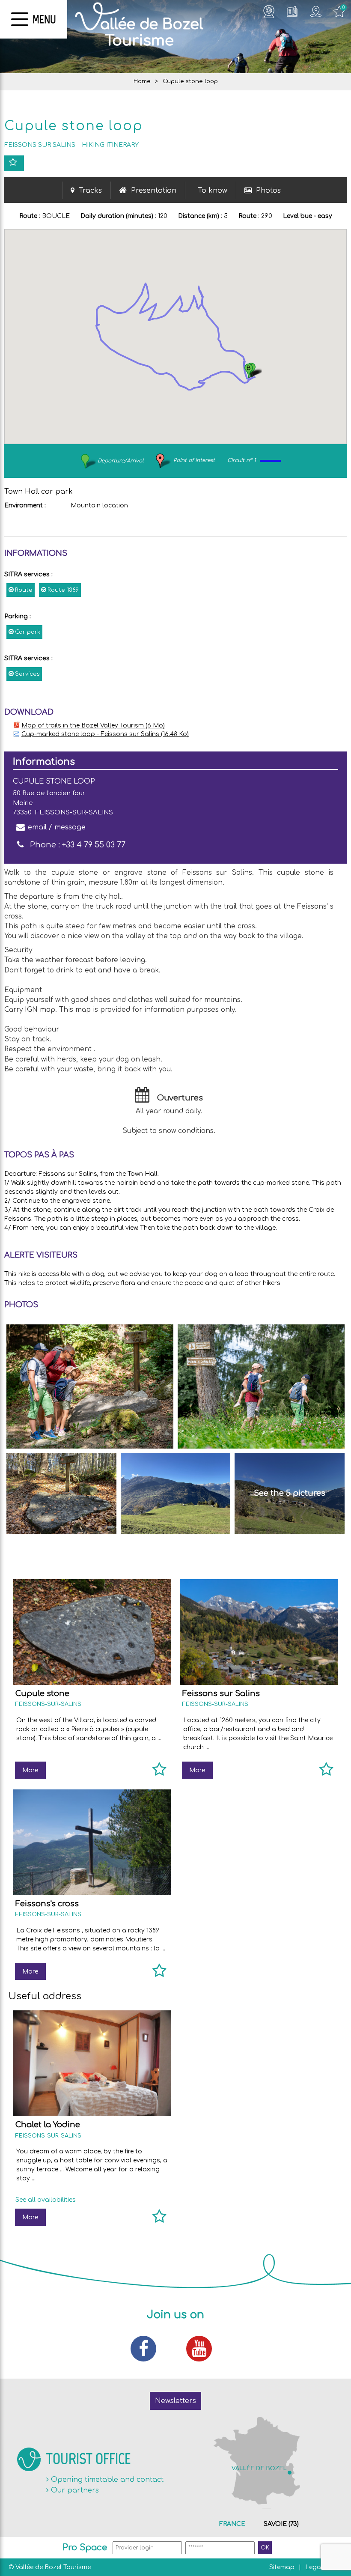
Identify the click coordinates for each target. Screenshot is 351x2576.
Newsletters (175, 2401)
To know (213, 191)
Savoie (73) (281, 2524)
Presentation (154, 191)
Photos (268, 191)
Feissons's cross (47, 1904)
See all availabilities (46, 2200)
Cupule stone (42, 1693)
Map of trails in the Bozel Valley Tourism (93, 726)
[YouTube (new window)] (203, 2349)
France (232, 2524)
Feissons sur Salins (221, 1693)
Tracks (90, 191)
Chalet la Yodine (48, 2125)
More (30, 1770)
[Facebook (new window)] (148, 2349)
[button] (252, 371)
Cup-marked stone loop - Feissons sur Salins (105, 734)
